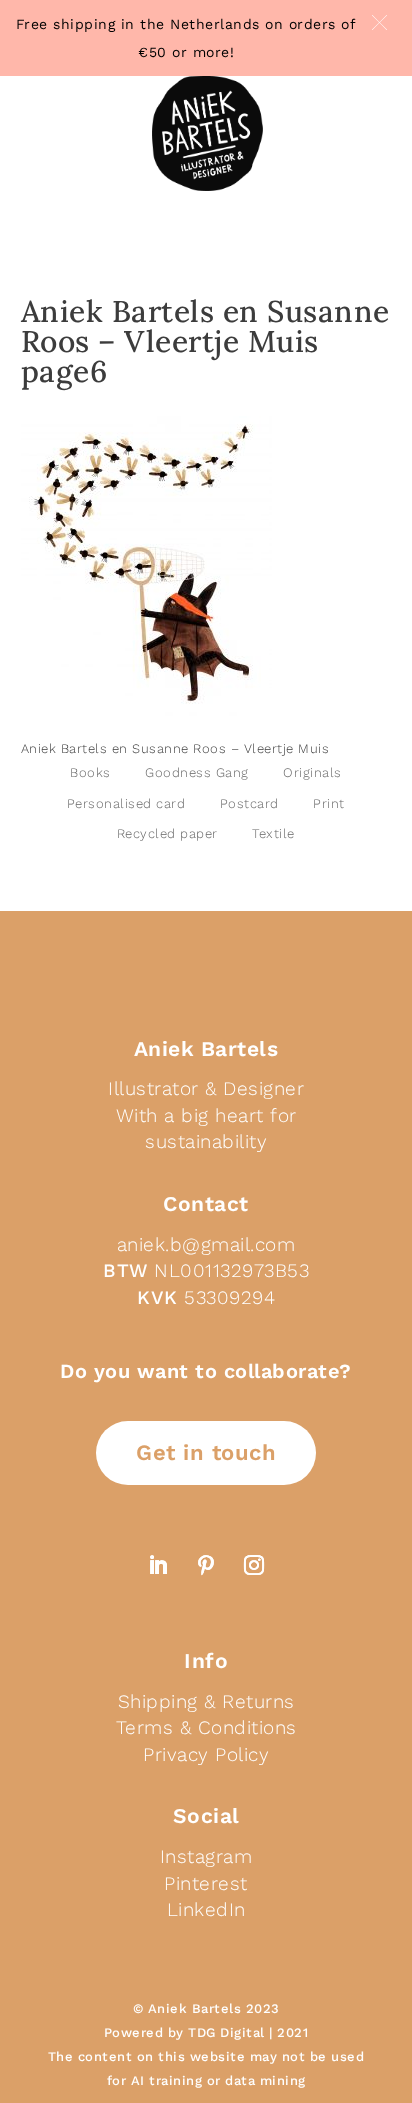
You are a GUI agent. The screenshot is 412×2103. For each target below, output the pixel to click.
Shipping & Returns (206, 1701)
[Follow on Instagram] (254, 1565)
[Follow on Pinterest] (206, 1565)
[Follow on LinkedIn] (158, 1565)
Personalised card (126, 803)
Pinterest (206, 1883)
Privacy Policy (206, 1754)
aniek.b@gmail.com (206, 1244)
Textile (273, 833)
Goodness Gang (197, 772)
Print (329, 803)
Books (90, 772)
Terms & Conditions (206, 1727)
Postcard (249, 803)
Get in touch (206, 1452)
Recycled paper (167, 833)
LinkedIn (206, 1909)
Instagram (206, 1856)
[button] (379, 22)
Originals (312, 772)
